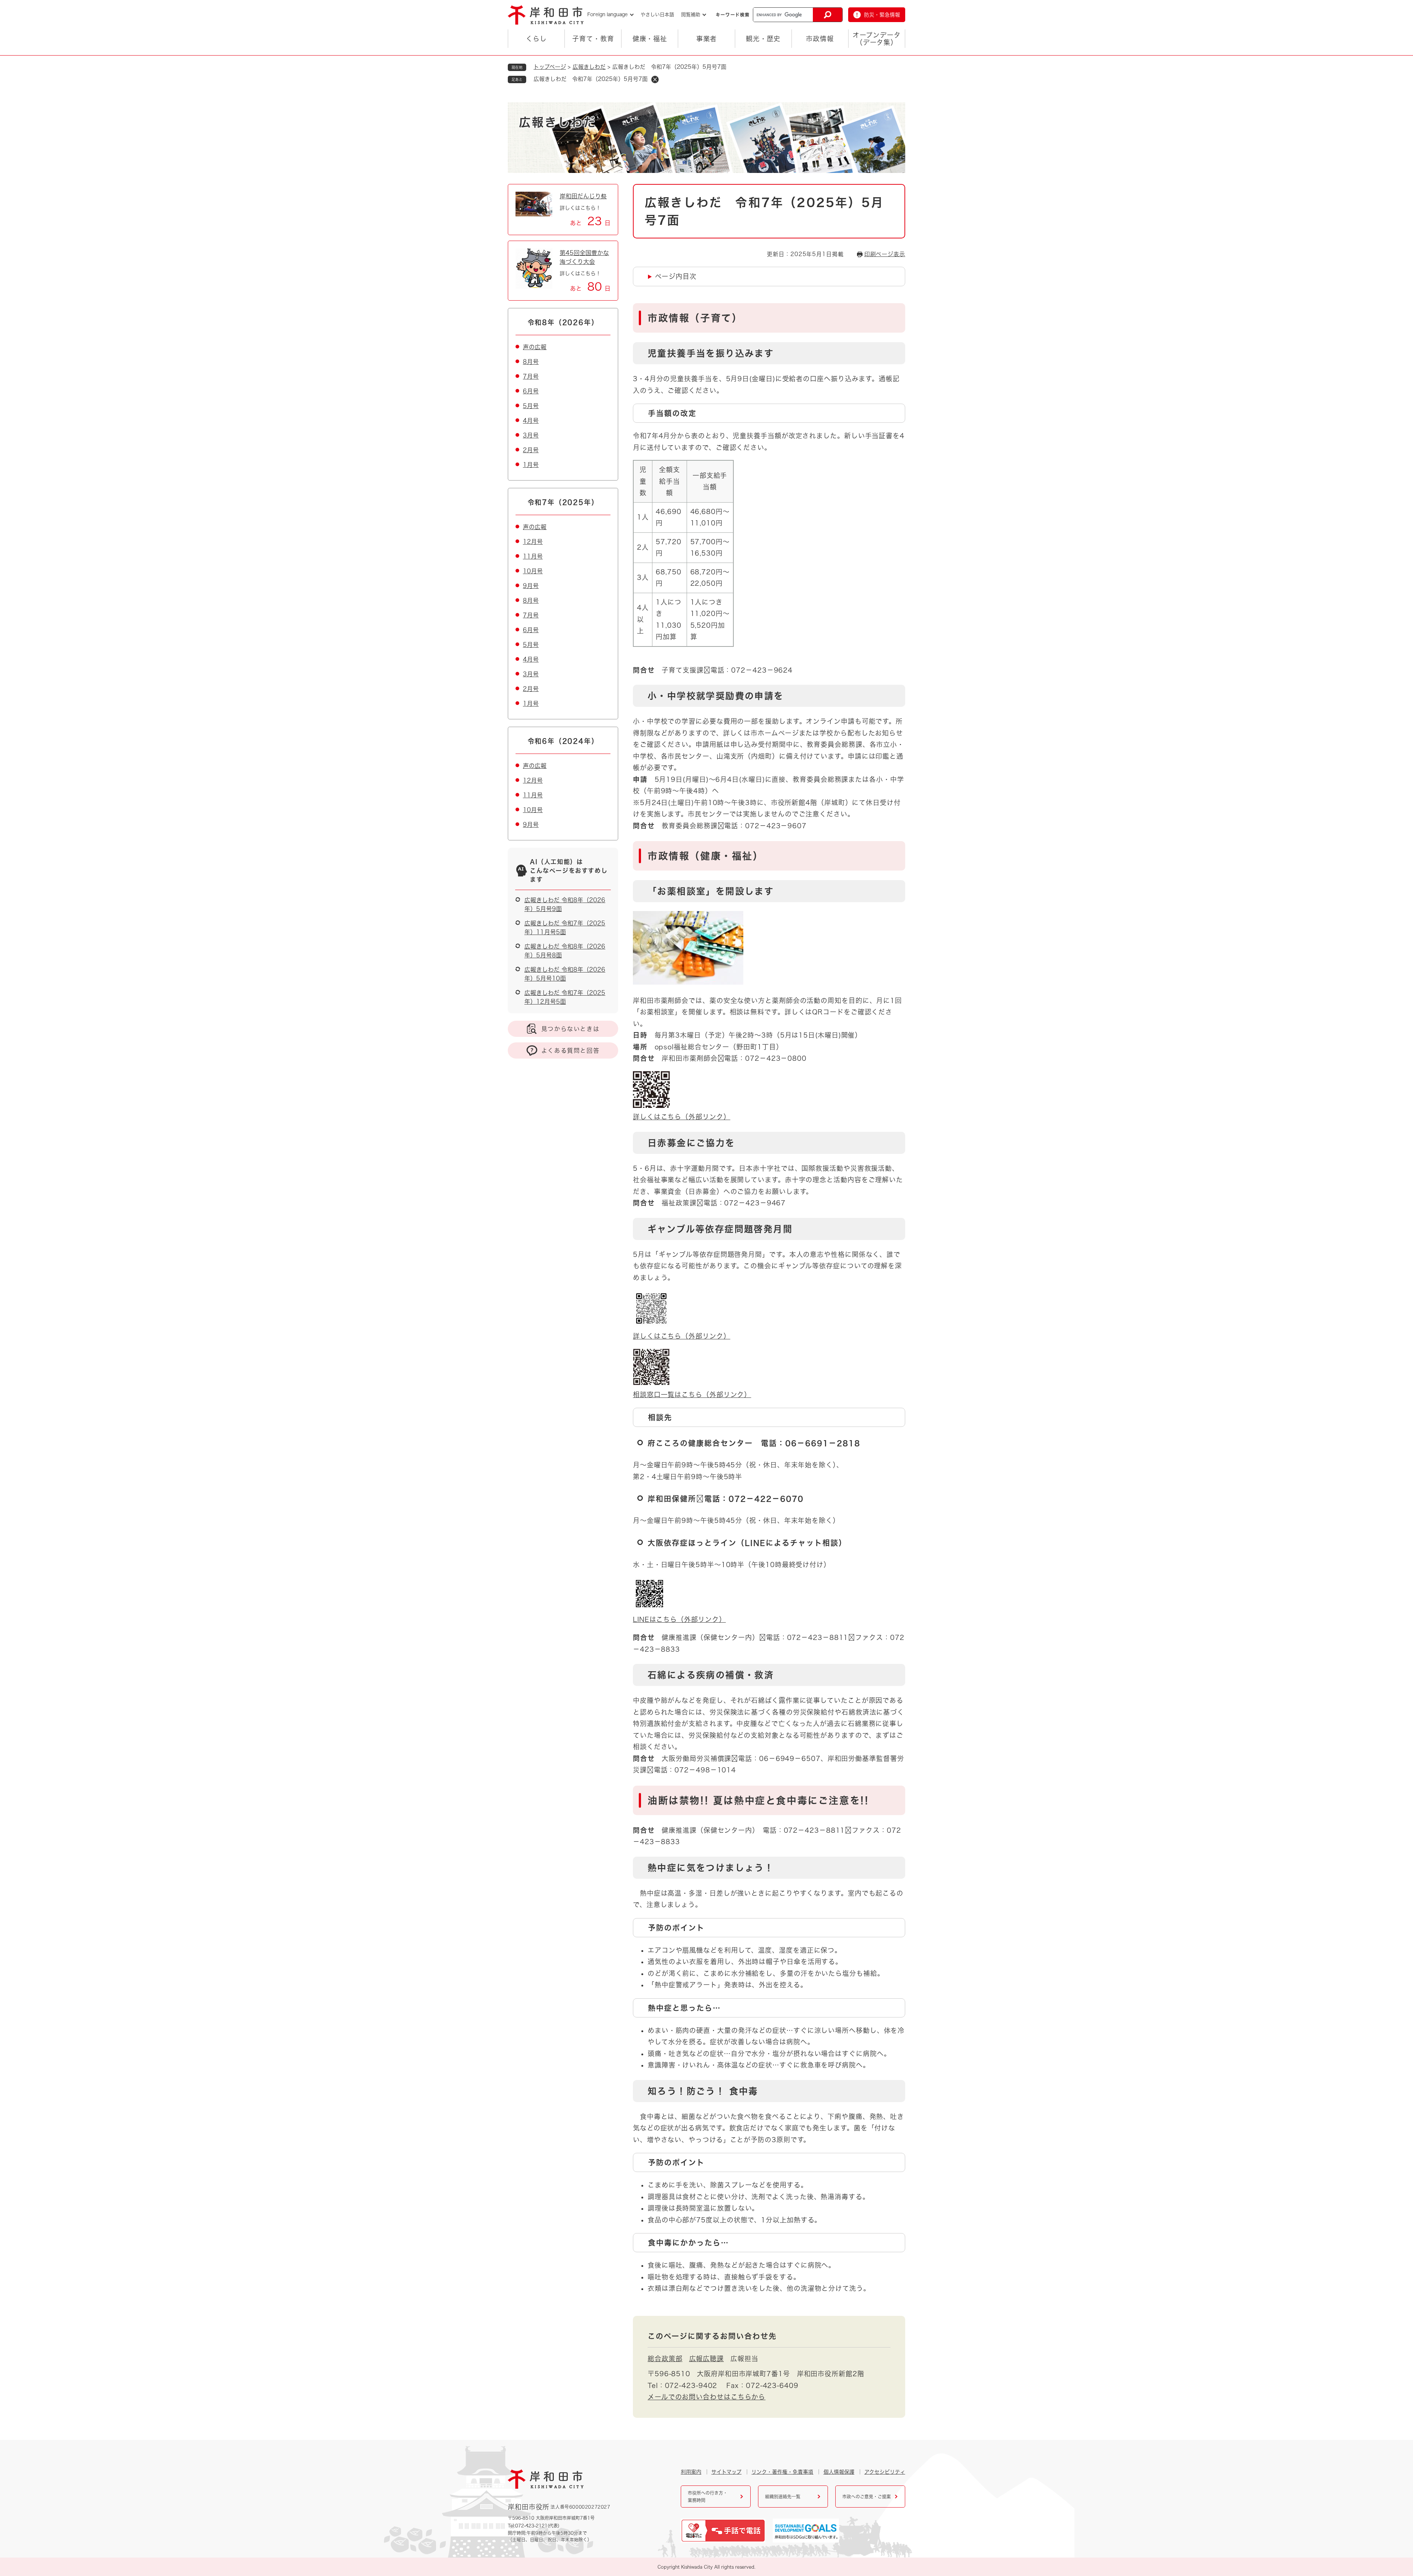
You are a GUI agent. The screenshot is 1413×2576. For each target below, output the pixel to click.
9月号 (531, 586)
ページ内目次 (676, 276)
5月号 (531, 406)
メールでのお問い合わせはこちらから (706, 2397)
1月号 (531, 465)
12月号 (533, 542)
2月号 (531, 450)
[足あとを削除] (655, 79)
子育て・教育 (593, 39)
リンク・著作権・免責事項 (782, 2472)
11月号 (533, 556)
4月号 (531, 421)
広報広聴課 (707, 2359)
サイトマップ (726, 2472)
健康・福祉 (650, 39)
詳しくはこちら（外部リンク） (682, 1117)
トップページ (550, 67)
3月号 (531, 435)
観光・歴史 (763, 39)
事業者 (707, 39)
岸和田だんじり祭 (583, 196)
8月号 (531, 362)
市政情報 (820, 39)
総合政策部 (665, 2359)
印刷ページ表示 (885, 254)
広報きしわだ (589, 67)
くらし (536, 39)
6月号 (531, 391)
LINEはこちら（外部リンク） (679, 1619)
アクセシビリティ (885, 2472)
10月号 (533, 571)
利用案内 (691, 2472)
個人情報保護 (839, 2472)
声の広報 (535, 347)
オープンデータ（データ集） (877, 39)
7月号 (531, 376)
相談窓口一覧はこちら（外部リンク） (692, 1395)
